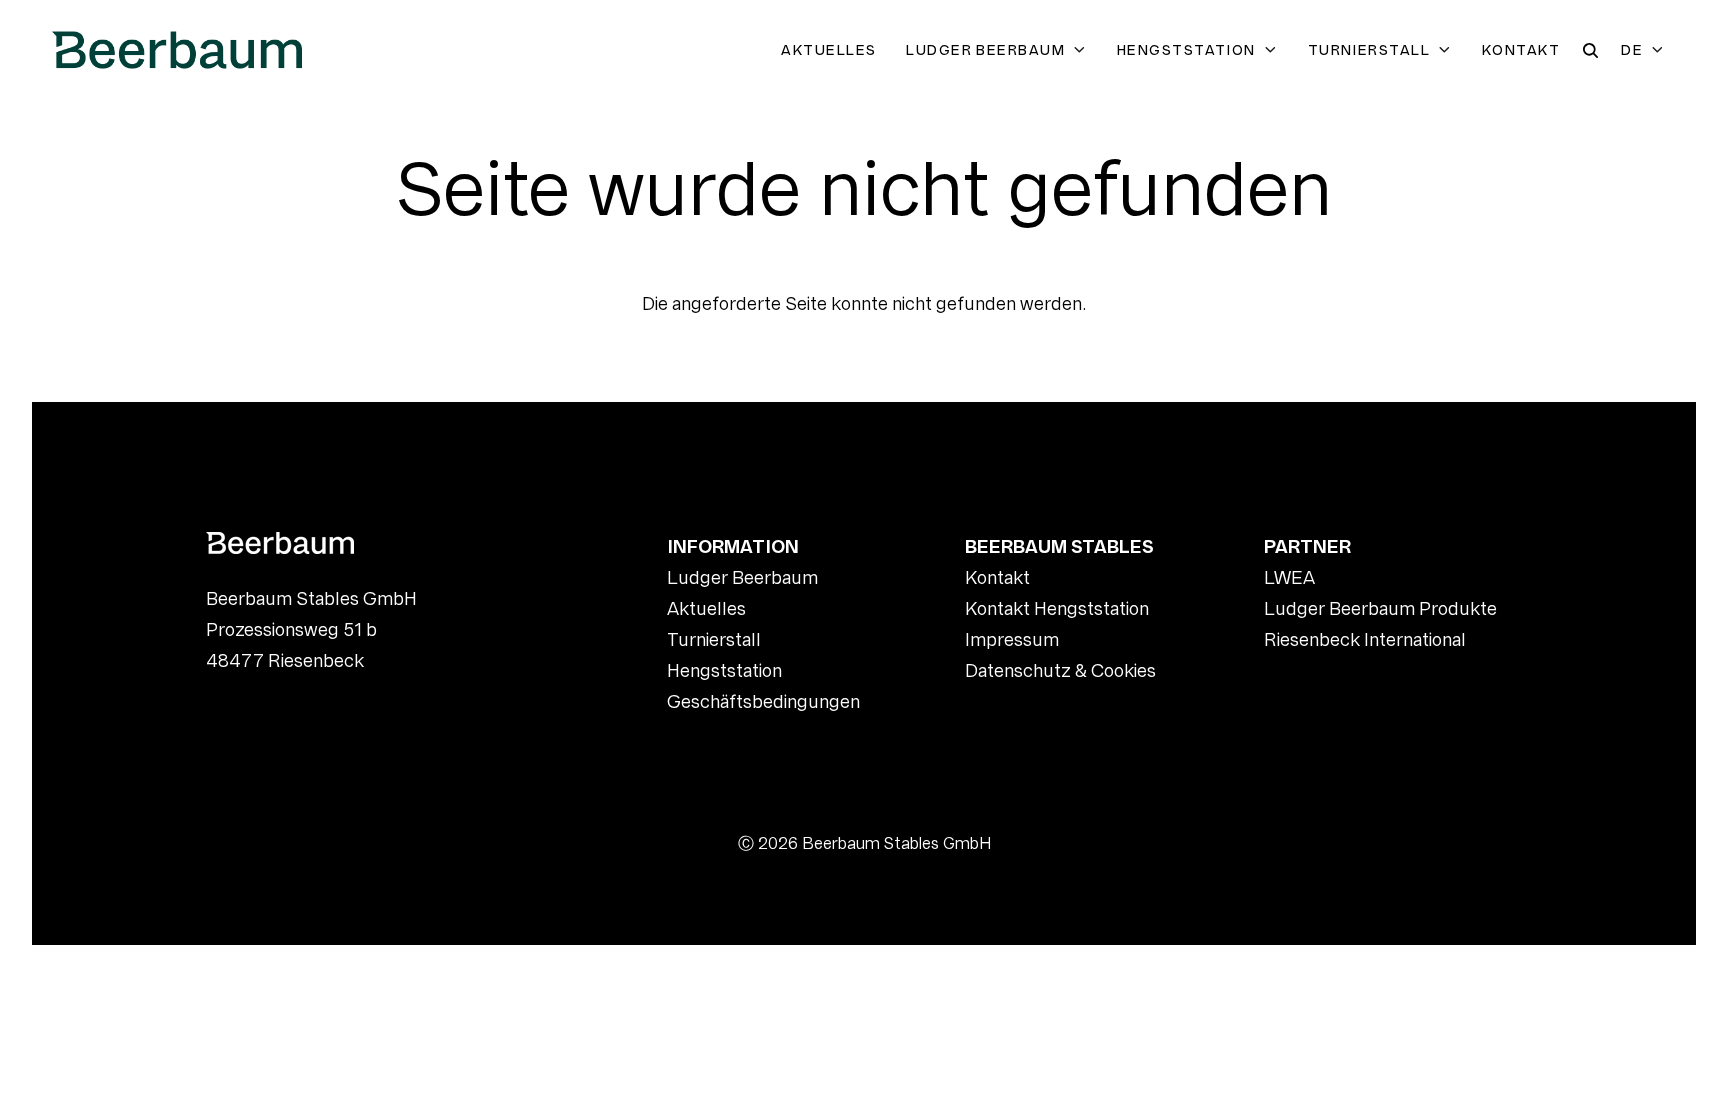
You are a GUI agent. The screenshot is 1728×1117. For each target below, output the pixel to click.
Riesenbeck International (1365, 639)
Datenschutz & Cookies (1060, 670)
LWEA (1289, 577)
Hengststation (1186, 50)
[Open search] (1590, 50)
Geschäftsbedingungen (763, 701)
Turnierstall (1369, 50)
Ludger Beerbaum (985, 50)
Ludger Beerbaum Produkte (1380, 608)
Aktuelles (828, 50)
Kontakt (1521, 50)
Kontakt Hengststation (1057, 608)
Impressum (1012, 639)
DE (1632, 50)
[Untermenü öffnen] (1083, 50)
